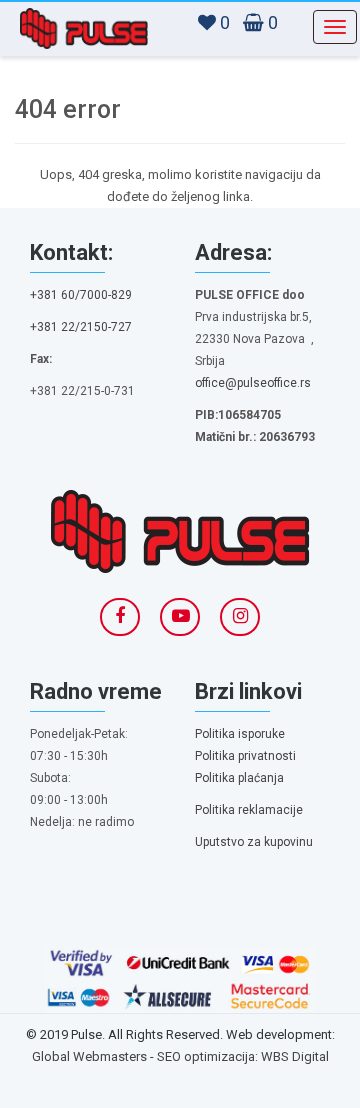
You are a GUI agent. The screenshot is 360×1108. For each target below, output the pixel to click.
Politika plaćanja (239, 778)
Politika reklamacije (249, 810)
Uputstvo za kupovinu (254, 842)
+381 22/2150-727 (81, 327)
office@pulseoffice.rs (253, 383)
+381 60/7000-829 (81, 295)
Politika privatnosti (245, 756)
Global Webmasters (89, 1056)
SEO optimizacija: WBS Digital (243, 1056)
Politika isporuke (240, 734)
